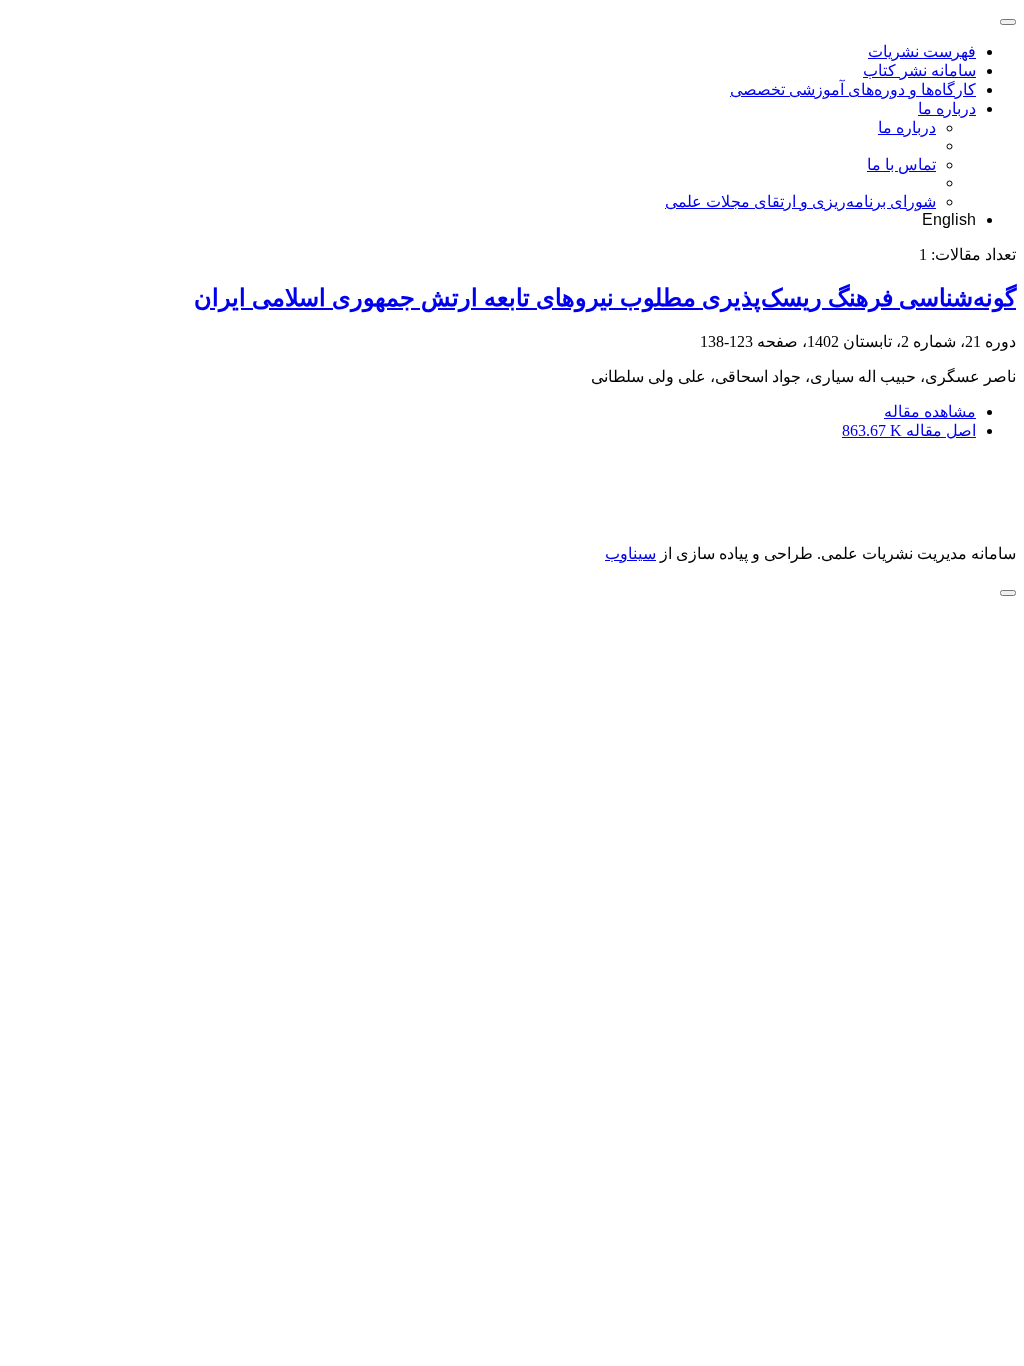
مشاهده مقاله (930, 411)
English (949, 219)
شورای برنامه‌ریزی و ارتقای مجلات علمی (800, 201)
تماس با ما (901, 164)
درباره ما (947, 108)
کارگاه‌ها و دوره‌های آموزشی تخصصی (853, 89)
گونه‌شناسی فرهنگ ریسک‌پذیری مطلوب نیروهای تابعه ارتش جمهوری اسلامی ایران (605, 298)
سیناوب (630, 553)
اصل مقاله (909, 430)
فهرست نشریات (922, 51)
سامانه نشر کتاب (919, 70)
